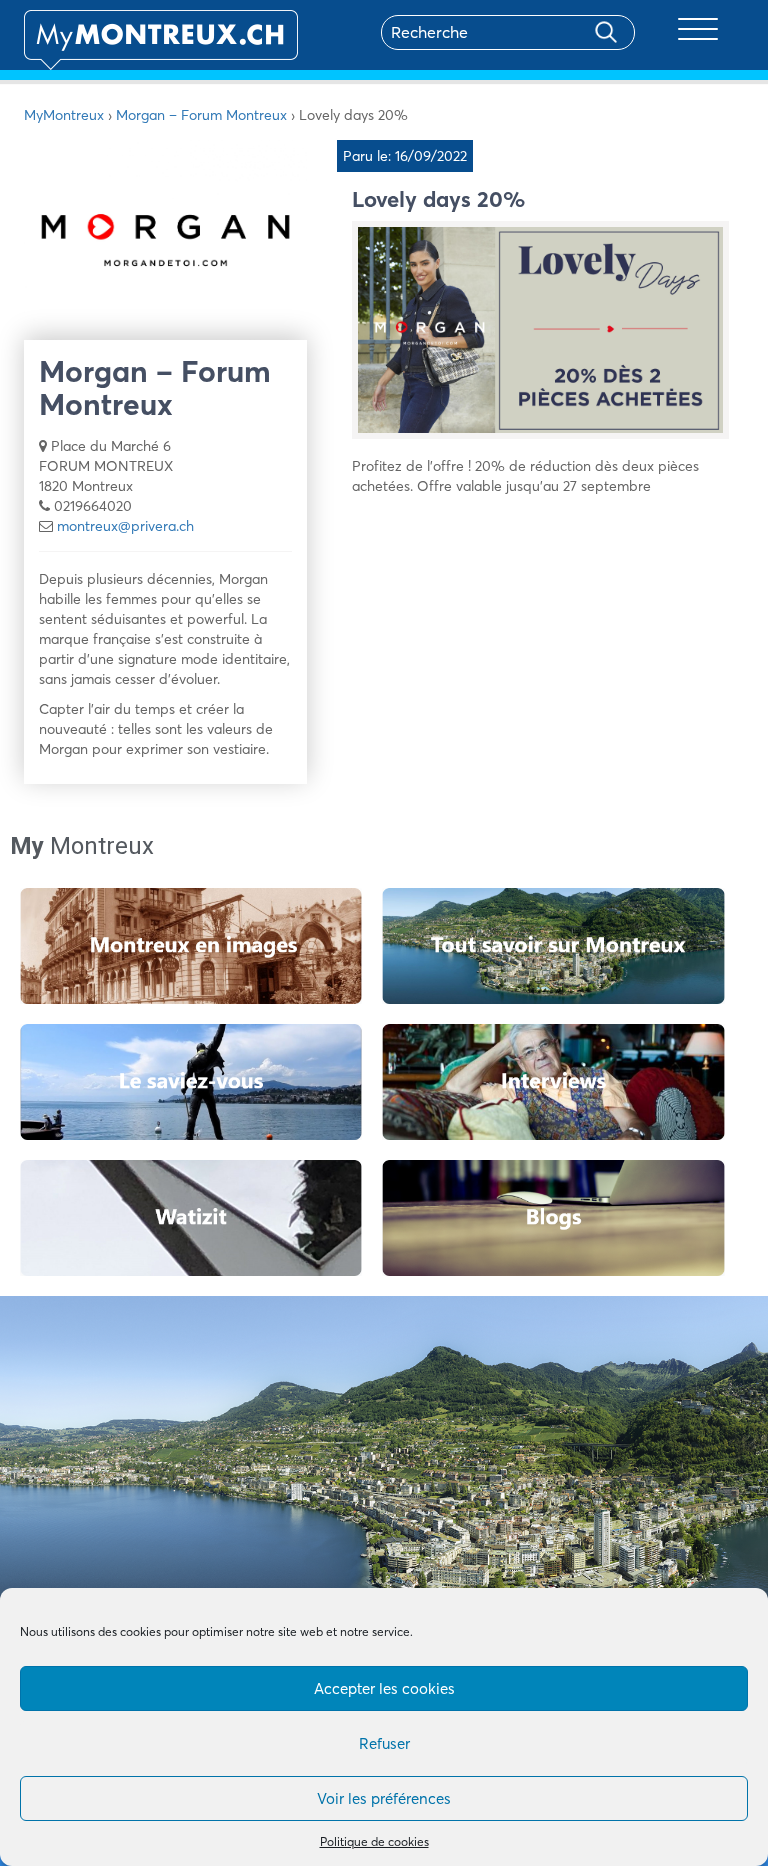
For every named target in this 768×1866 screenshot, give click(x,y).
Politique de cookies (374, 1841)
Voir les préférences (384, 1798)
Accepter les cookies (384, 1688)
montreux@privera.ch (125, 526)
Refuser (384, 1743)
